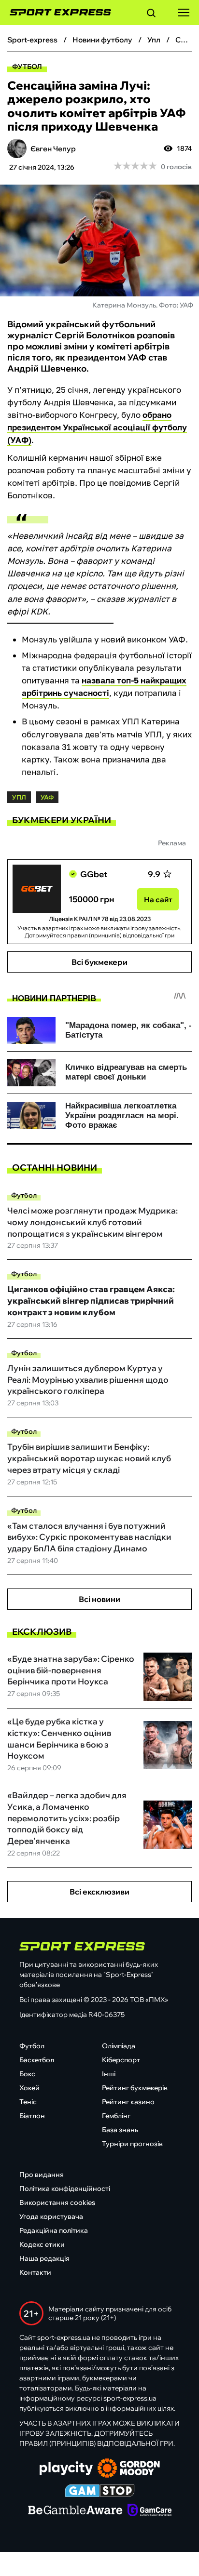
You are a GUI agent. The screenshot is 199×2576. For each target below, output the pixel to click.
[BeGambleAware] (75, 2511)
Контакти (35, 2272)
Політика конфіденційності (65, 2189)
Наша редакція (44, 2258)
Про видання (42, 2175)
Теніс (28, 2102)
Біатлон (32, 2116)
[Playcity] (66, 2469)
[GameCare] (149, 2511)
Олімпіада (119, 2046)
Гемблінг (116, 2116)
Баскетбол (37, 2060)
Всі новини (99, 1599)
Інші (109, 2074)
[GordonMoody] (129, 2469)
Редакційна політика (54, 2230)
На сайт (158, 900)
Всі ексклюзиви (99, 1892)
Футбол (27, 67)
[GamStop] (100, 2492)
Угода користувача (51, 2216)
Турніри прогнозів (132, 2144)
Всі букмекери (99, 962)
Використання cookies (57, 2202)
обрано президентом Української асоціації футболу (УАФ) (97, 427)
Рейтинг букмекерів (135, 2088)
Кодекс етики (42, 2244)
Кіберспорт (121, 2060)
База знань (120, 2130)
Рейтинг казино (128, 2102)
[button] (151, 14)
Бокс (27, 2074)
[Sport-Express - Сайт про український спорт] (56, 13)
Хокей (29, 2088)
